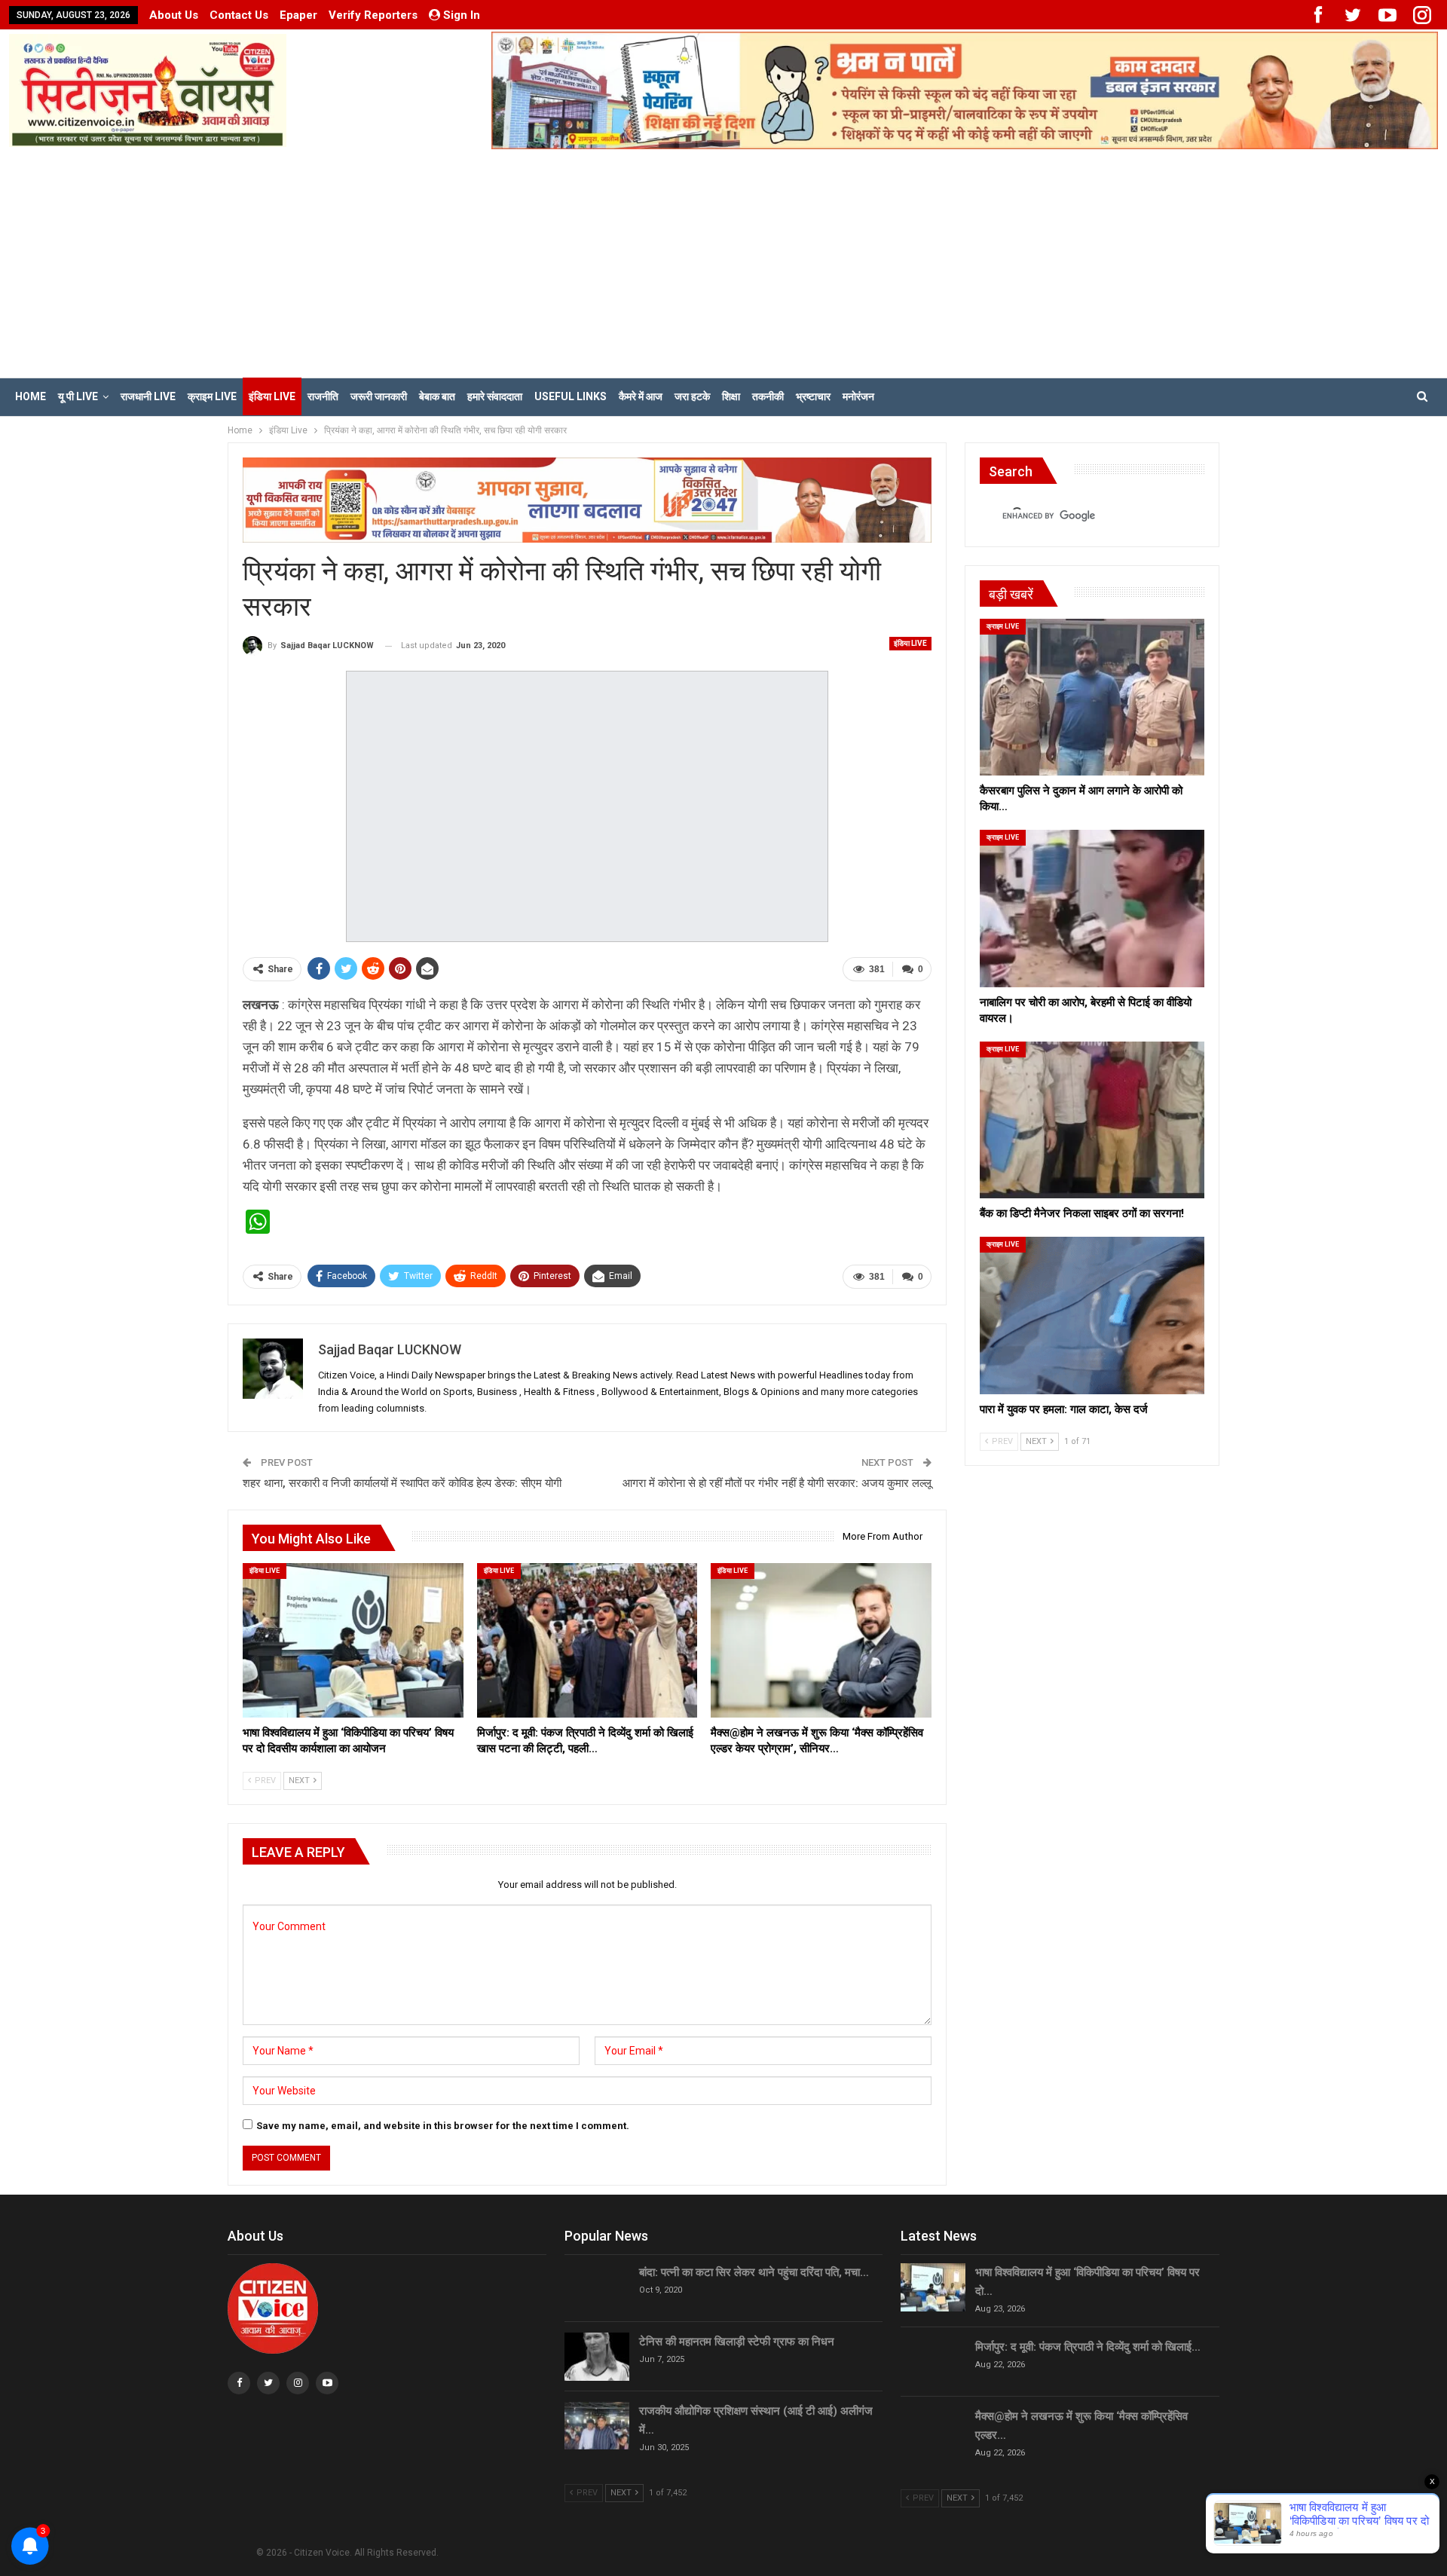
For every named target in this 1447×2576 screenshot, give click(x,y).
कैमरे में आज (641, 396)
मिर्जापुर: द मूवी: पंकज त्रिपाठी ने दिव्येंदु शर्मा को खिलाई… (1088, 2347)
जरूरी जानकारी (379, 396)
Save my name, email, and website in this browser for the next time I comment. (443, 2126)
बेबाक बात (437, 396)
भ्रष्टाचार (813, 396)
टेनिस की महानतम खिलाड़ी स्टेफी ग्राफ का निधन (737, 2342)
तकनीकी (768, 396)
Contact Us (239, 15)
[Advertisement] (723, 262)
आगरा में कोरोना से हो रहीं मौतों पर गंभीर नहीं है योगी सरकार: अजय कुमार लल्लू (777, 1483)
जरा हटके (692, 396)
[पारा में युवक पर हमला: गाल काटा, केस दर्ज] (1092, 1315)
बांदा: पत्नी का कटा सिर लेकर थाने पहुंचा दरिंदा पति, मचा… (754, 2272)
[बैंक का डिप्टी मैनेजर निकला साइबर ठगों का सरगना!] (1092, 1120)
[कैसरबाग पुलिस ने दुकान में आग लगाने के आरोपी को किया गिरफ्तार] (1092, 697)
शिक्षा (731, 396)
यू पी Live (78, 396)
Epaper (298, 15)
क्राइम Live (212, 396)
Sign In (462, 15)
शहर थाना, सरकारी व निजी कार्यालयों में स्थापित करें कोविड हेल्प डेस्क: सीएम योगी (402, 1483)
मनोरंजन (858, 396)
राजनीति (323, 396)
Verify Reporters (373, 15)
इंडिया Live (272, 396)
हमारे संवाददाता (495, 396)
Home (31, 396)
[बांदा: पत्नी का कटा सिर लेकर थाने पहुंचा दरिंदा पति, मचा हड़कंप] (597, 2287)
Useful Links (571, 396)
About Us (174, 15)
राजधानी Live (148, 396)
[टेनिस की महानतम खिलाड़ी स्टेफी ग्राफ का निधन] (597, 2357)
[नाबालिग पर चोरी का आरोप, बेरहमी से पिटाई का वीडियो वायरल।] (1092, 908)
